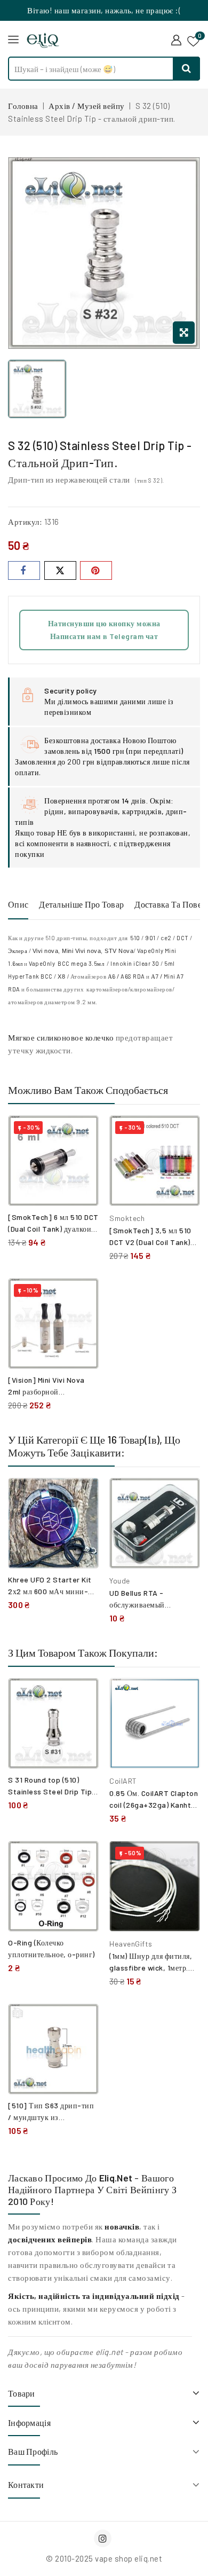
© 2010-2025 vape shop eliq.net (104, 2558)
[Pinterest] (96, 570)
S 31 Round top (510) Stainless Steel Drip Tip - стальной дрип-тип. (53, 1791)
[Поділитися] (24, 570)
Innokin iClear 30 (135, 963)
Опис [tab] (18, 904)
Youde (120, 1581)
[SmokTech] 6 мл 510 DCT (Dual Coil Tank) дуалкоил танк (53, 1229)
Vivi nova (46, 951)
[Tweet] (60, 570)
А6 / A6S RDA (126, 976)
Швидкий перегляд (82, 1158)
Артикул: (25, 522)
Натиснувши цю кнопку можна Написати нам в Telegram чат (104, 630)
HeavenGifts (131, 1944)
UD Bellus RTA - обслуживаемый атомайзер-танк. (138, 1605)
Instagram (104, 2538)
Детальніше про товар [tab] (81, 904)
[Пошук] (187, 69)
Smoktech (127, 1218)
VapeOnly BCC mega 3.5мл (67, 963)
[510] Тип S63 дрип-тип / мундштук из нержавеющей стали (51, 2117)
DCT (183, 938)
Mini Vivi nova (81, 951)
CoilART (123, 1781)
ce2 (166, 938)
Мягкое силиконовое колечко (61, 1037)
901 (150, 938)
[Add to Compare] (83, 1135)
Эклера (18, 951)
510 (135, 938)
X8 (61, 976)
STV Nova (119, 951)
